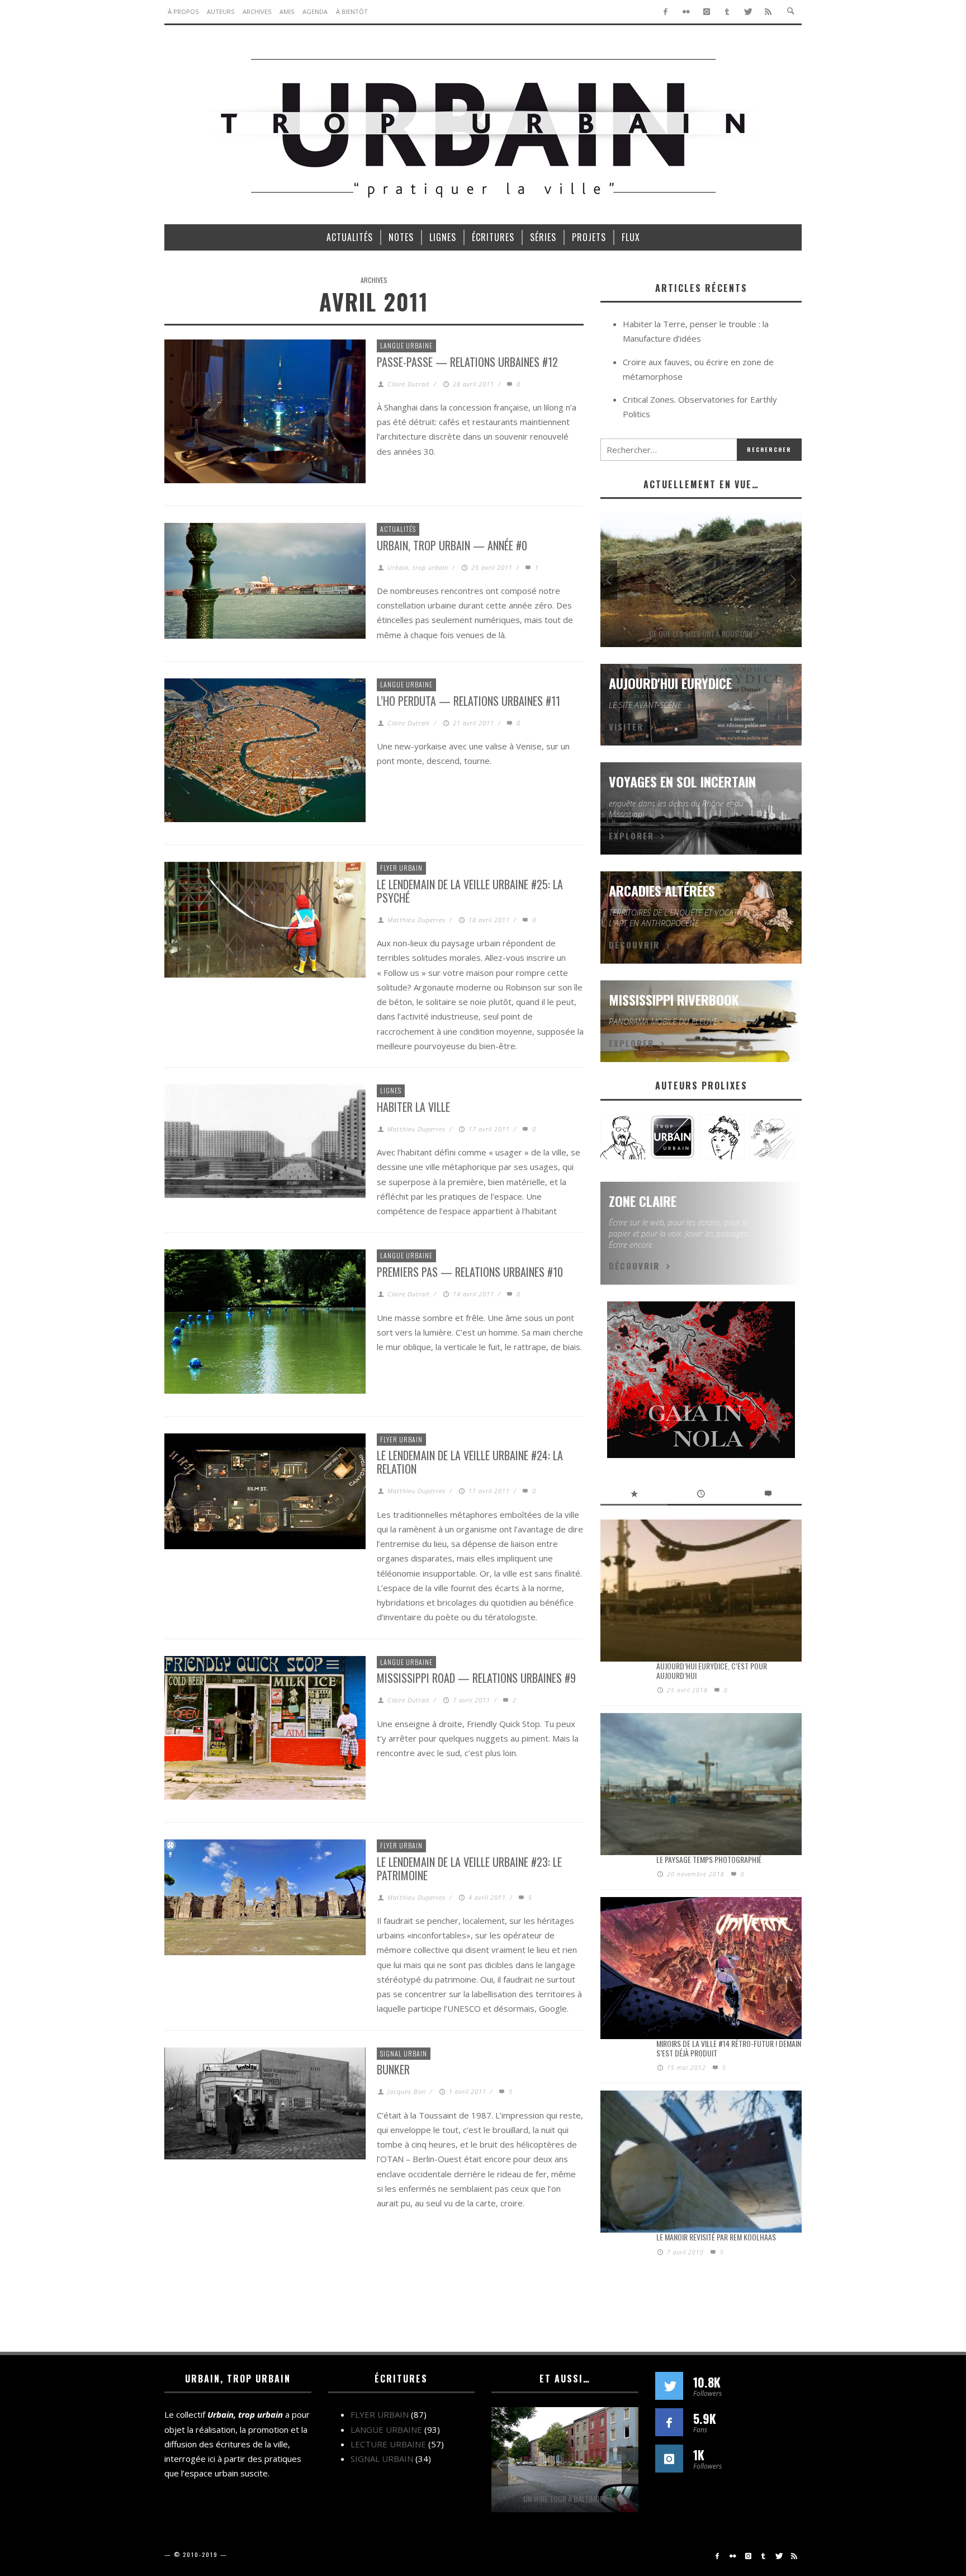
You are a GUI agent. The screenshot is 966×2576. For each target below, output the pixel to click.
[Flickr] (686, 12)
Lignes (391, 1090)
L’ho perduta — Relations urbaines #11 (468, 701)
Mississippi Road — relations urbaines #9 (476, 1678)
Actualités (398, 529)
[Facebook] (666, 12)
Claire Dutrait (409, 384)
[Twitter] (748, 12)
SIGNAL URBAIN (404, 2053)
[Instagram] (707, 12)
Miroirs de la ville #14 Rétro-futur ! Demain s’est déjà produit (729, 2048)
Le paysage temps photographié (709, 1859)
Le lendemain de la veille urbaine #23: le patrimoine (469, 1869)
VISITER (626, 726)
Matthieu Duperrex (416, 920)
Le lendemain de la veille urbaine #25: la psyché (470, 891)
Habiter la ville (413, 1107)
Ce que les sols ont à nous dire (701, 633)
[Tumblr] (727, 12)
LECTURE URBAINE (388, 2444)
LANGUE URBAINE (406, 345)
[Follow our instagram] (669, 2459)
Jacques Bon (407, 2091)
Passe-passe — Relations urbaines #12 (467, 362)
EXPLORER (631, 836)
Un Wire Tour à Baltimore (565, 2499)
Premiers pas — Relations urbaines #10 (470, 1272)
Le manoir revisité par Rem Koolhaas (716, 2237)
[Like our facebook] (669, 2422)
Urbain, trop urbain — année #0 (452, 545)
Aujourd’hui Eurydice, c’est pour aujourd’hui (712, 1671)
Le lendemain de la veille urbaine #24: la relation (470, 1462)
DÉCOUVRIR (634, 945)
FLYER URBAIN (401, 868)
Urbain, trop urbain (418, 567)
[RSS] (768, 12)
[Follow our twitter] (669, 2386)
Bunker (393, 2069)
